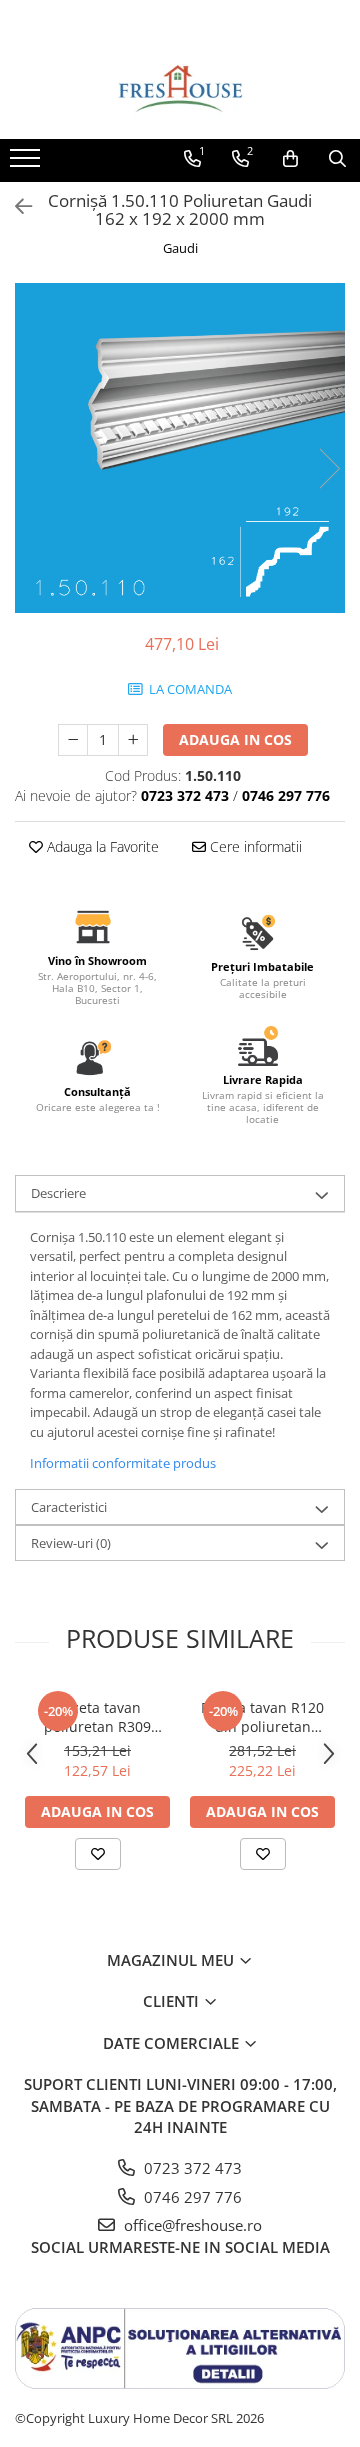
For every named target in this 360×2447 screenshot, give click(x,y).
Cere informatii (254, 846)
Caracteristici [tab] (69, 1507)
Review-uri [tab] (71, 1543)
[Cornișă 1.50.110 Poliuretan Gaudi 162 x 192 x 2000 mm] (180, 448)
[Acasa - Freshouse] (180, 89)
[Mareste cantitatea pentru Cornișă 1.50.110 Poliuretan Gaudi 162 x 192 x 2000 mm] (133, 740)
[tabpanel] (180, 448)
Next (329, 468)
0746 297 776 (191, 2197)
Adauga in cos (235, 739)
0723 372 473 (191, 2168)
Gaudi (180, 248)
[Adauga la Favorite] (98, 1854)
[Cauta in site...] (337, 159)
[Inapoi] (15, 206)
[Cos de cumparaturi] (290, 159)
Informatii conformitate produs (123, 1463)
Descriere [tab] (58, 1193)
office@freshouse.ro (191, 2225)
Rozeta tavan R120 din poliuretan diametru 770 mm (262, 1717)
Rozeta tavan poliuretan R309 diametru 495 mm (98, 1717)
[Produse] (27, 164)
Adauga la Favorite (101, 846)
